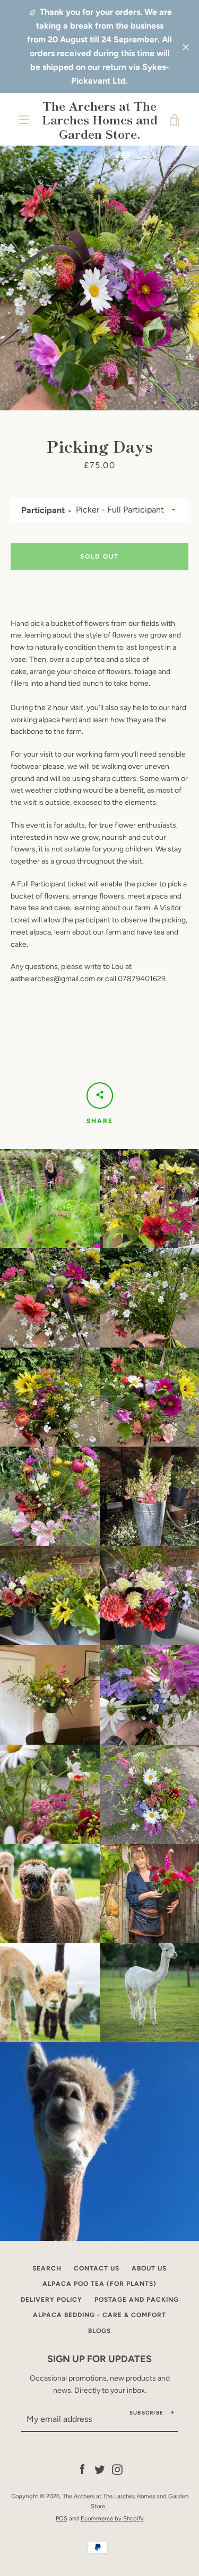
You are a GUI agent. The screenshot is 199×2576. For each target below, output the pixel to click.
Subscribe (146, 2413)
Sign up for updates (99, 2359)
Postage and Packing (137, 2300)
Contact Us (97, 2268)
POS (62, 2518)
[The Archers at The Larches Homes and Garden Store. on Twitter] (100, 2469)
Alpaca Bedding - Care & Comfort (99, 2315)
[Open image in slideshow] (99, 278)
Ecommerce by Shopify (112, 2518)
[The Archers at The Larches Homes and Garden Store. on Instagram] (117, 2469)
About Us (149, 2268)
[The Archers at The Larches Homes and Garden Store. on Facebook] (82, 2469)
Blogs (99, 2331)
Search (47, 2268)
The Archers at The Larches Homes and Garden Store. (100, 119)
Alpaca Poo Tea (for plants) (99, 2284)
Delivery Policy (51, 2300)
